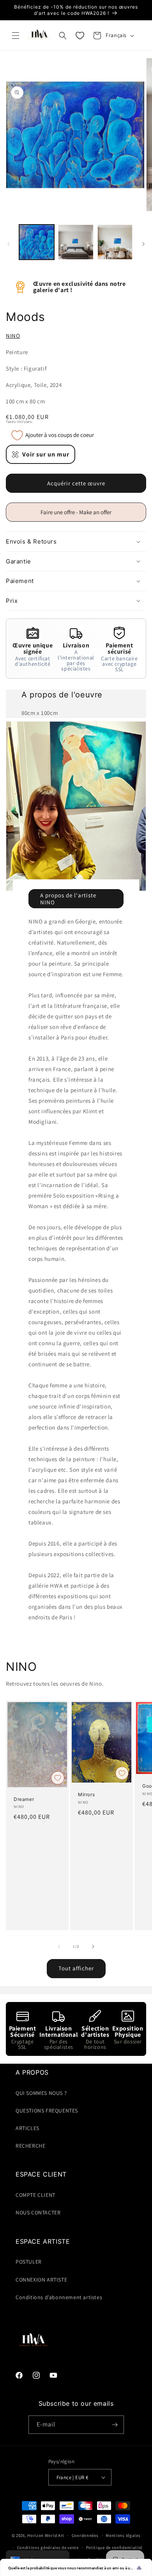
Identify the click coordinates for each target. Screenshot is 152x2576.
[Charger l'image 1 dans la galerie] (37, 242)
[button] (16, 36)
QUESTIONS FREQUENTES (47, 2111)
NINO (13, 336)
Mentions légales (123, 2535)
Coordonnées (85, 2535)
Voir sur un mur (46, 454)
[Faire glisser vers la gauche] (9, 244)
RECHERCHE (30, 2146)
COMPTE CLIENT (35, 2195)
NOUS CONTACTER (38, 2212)
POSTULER (29, 2262)
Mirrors (86, 1794)
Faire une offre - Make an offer (79, 515)
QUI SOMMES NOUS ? (41, 2093)
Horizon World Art (46, 2535)
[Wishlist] (80, 36)
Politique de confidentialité (114, 2547)
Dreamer (24, 1799)
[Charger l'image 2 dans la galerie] (76, 242)
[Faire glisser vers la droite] (143, 244)
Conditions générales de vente (48, 2547)
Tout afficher (76, 1968)
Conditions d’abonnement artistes (59, 2297)
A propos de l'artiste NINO (68, 899)
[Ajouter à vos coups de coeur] (58, 1778)
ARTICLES (27, 2128)
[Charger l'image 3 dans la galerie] (115, 242)
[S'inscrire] (115, 2425)
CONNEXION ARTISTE (41, 2280)
